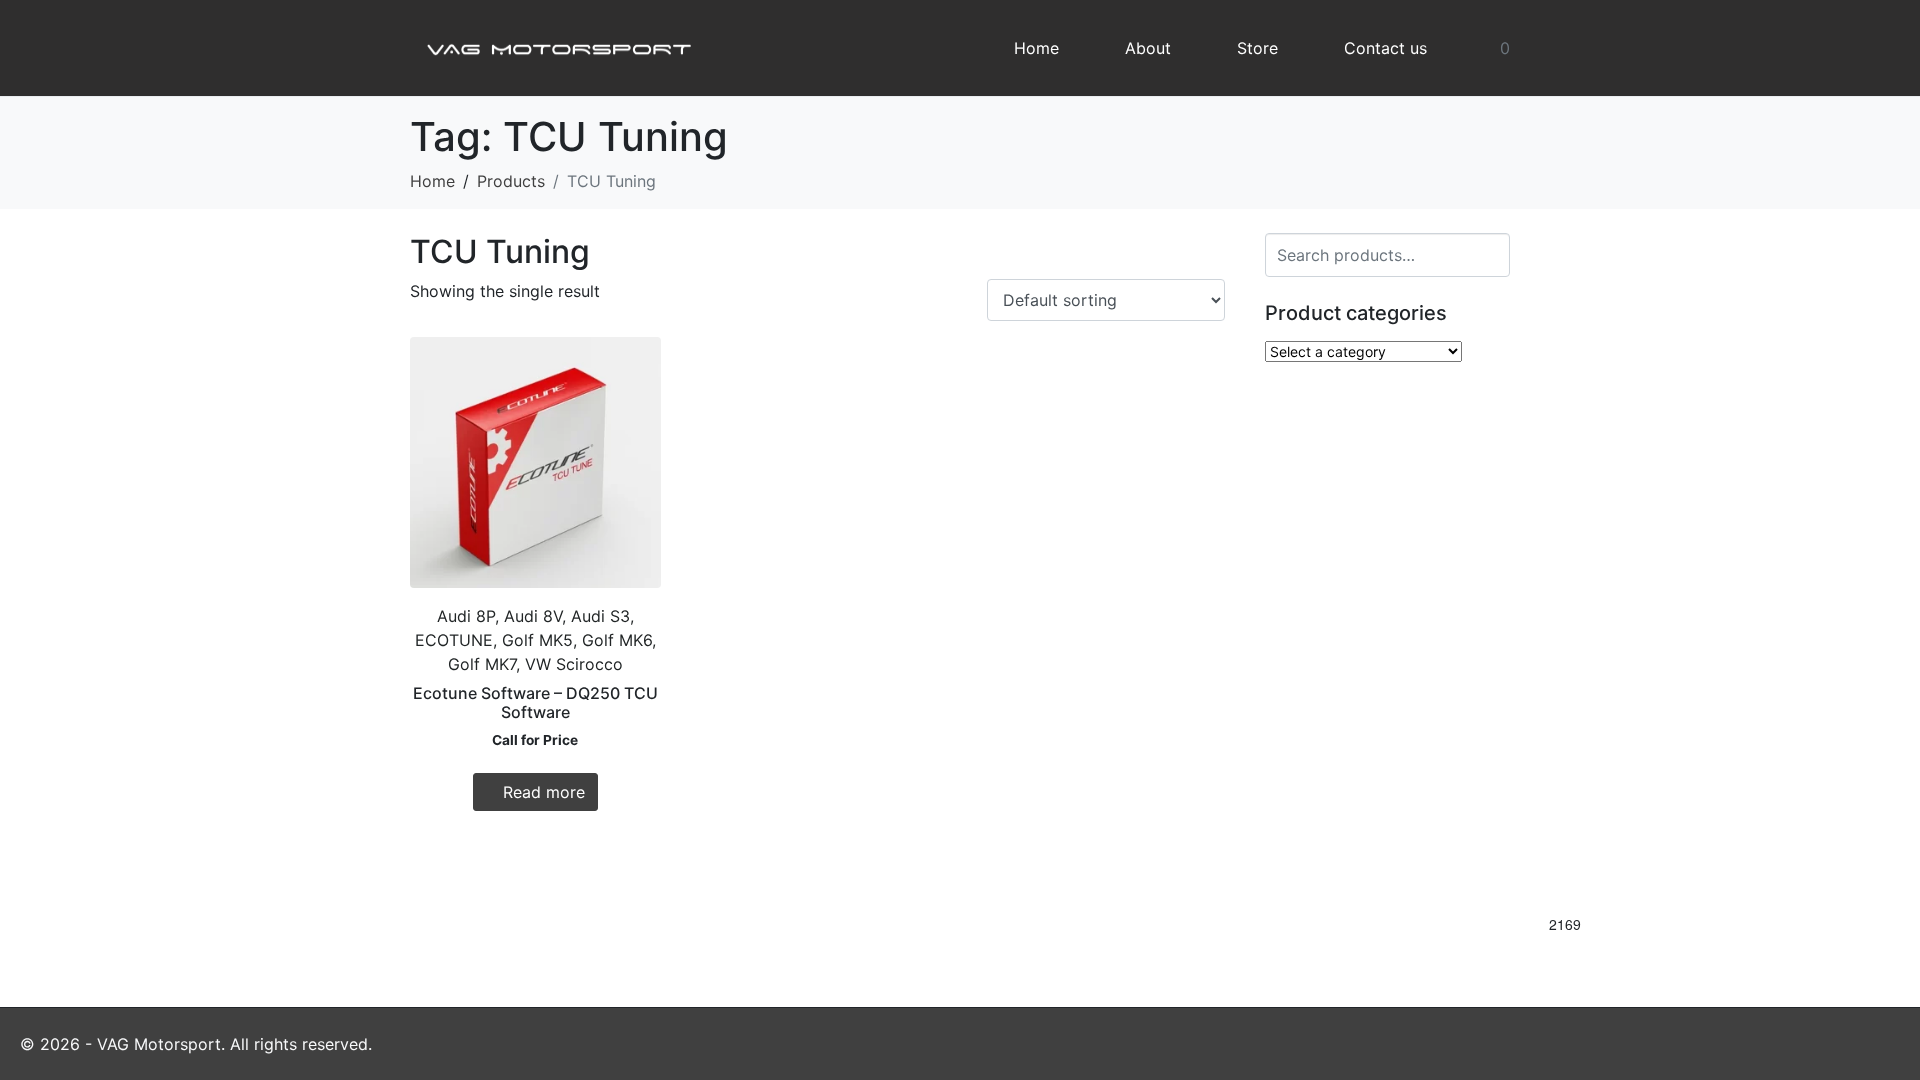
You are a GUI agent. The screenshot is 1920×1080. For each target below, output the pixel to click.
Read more (544, 792)
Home (1036, 48)
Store (1257, 48)
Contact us (1385, 48)
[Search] (1491, 252)
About (1148, 48)
